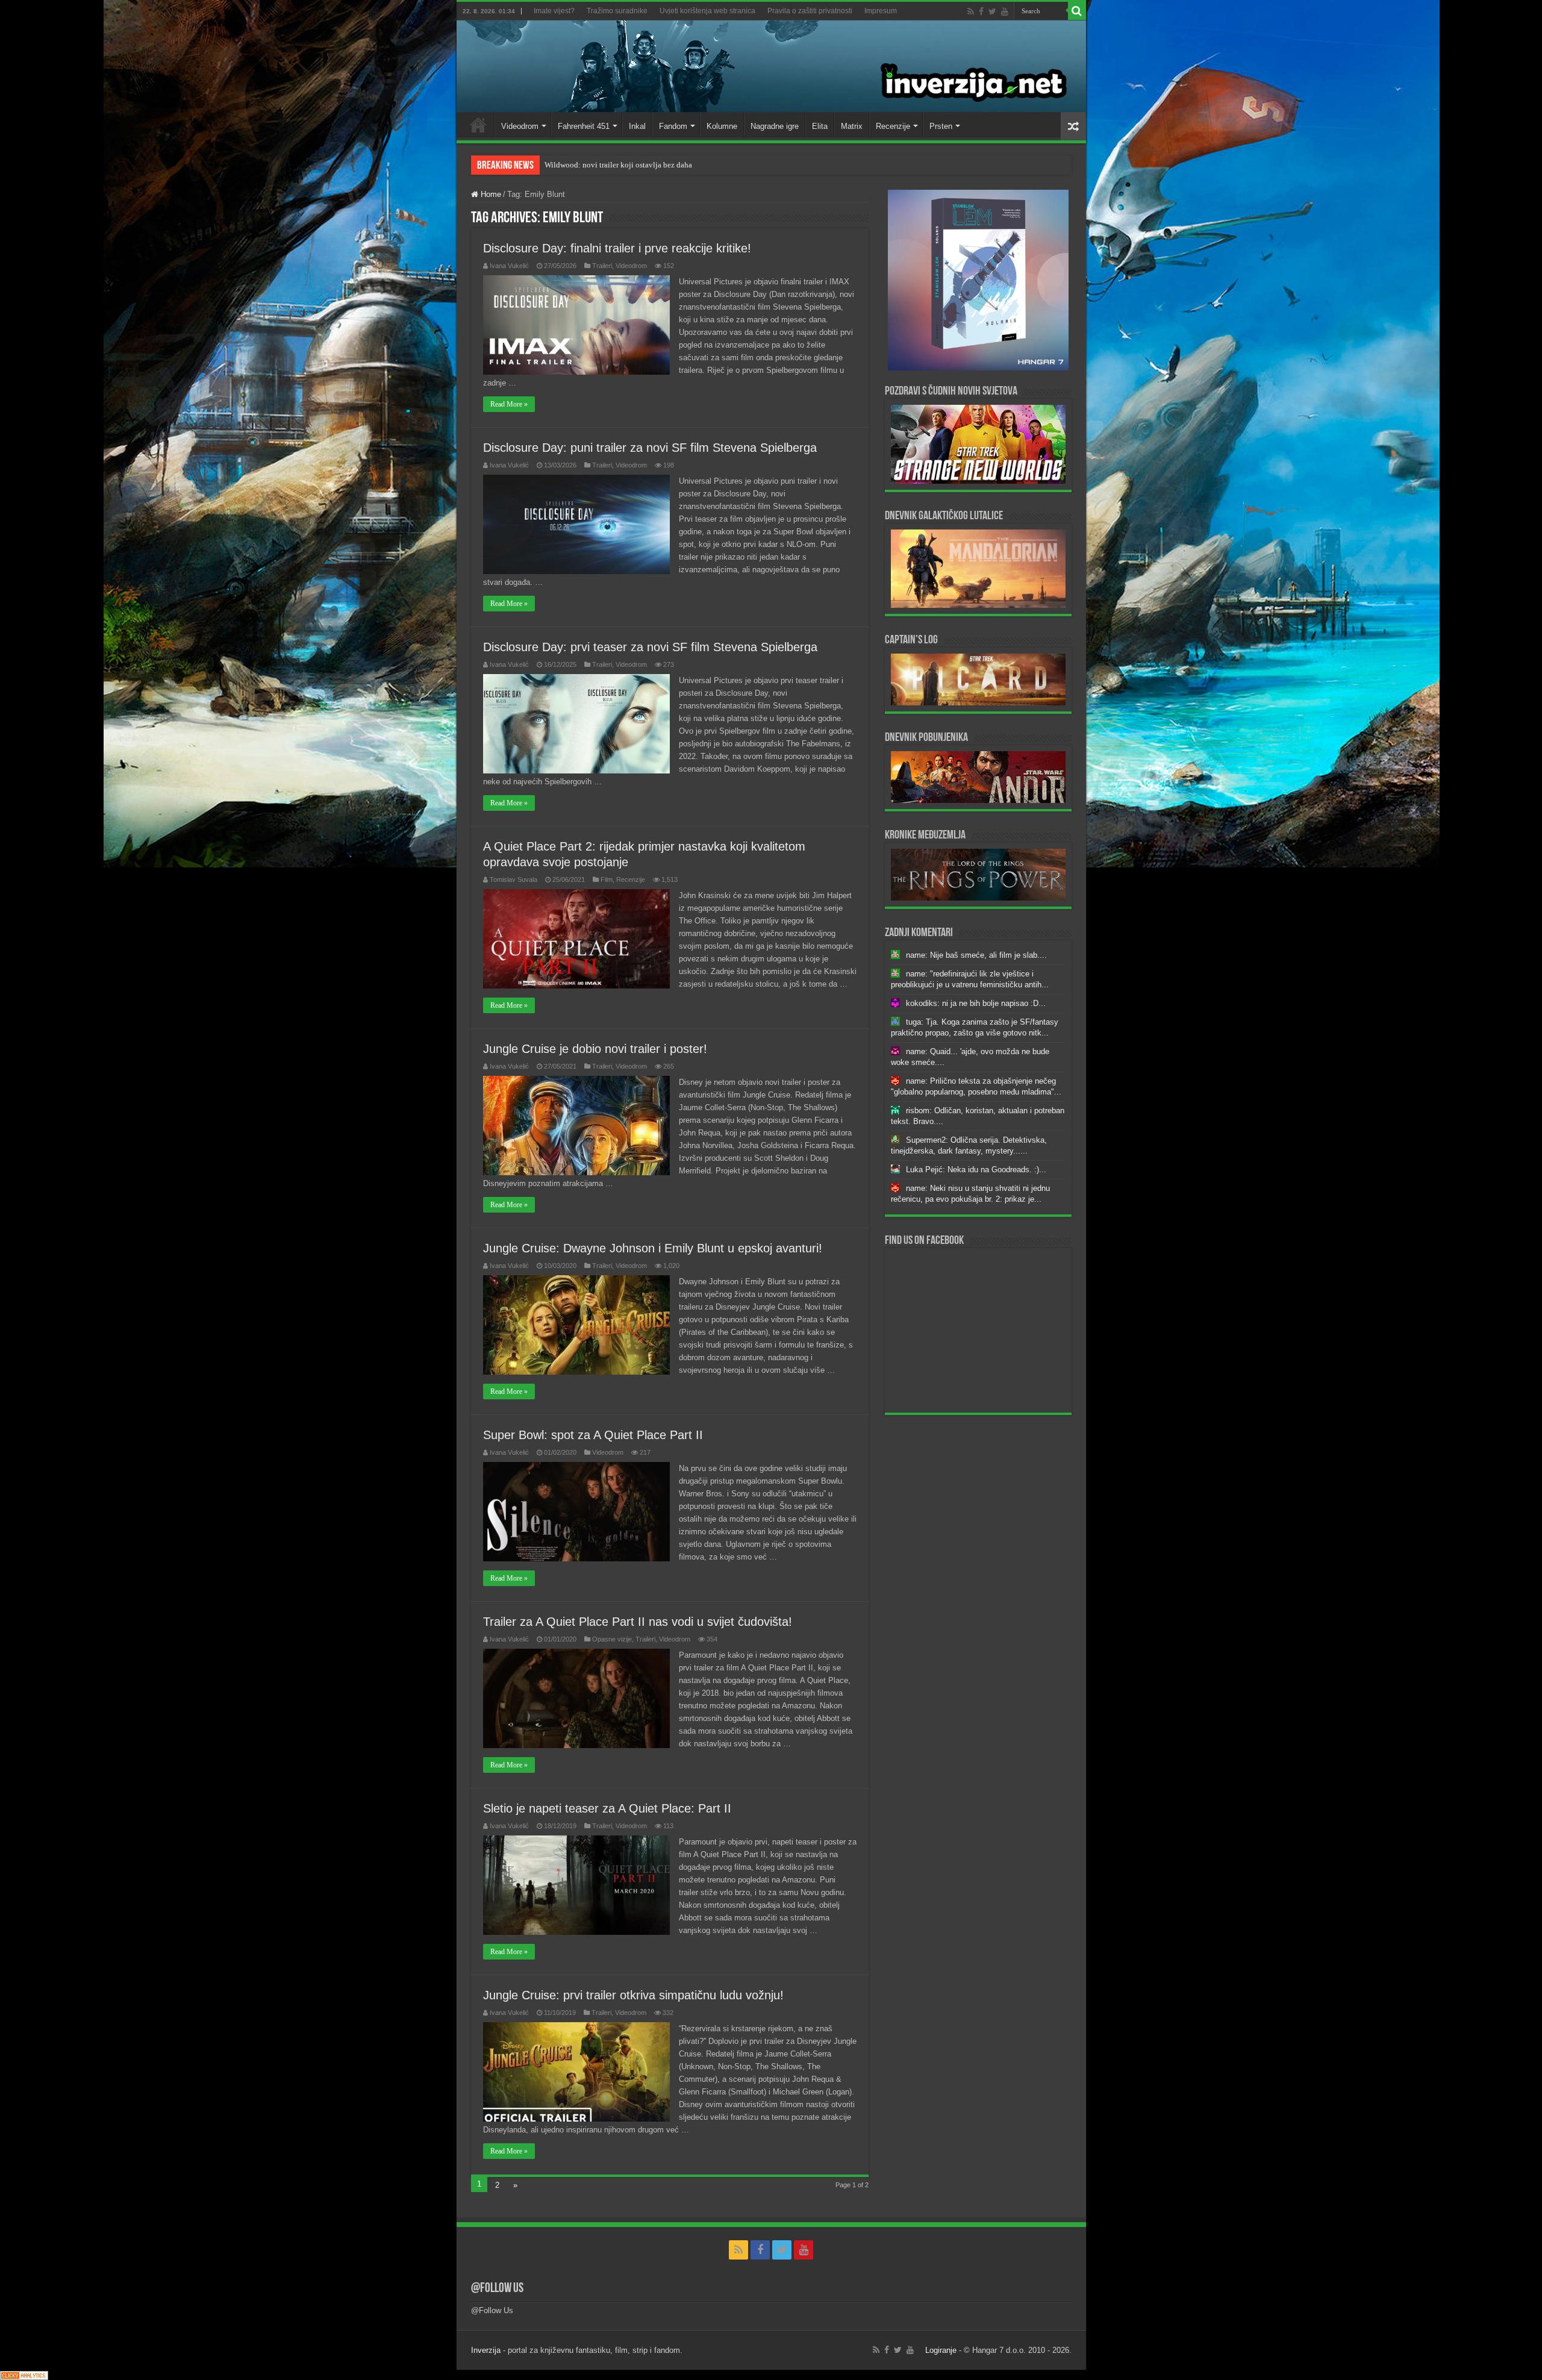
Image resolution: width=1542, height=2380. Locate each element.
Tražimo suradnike (617, 11)
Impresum (881, 11)
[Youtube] (1005, 11)
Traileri (602, 266)
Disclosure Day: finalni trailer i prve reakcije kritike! (617, 248)
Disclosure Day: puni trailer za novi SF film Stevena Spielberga (650, 448)
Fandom (673, 126)
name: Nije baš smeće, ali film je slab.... (976, 955)
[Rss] (971, 11)
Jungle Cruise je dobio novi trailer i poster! (595, 1049)
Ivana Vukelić (509, 266)
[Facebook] (981, 11)
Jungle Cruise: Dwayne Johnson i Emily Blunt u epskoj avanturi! (653, 1248)
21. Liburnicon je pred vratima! (595, 165)
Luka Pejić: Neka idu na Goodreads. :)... (976, 1170)
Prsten (941, 126)
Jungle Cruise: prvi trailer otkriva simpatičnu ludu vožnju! (633, 1995)
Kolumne (722, 126)
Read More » (509, 404)
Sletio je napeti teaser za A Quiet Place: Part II (607, 1808)
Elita (820, 126)
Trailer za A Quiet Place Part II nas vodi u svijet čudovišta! (638, 1622)
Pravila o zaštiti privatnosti (810, 11)
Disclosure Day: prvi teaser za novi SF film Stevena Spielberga (650, 647)
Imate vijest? (554, 11)
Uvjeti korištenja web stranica (707, 11)
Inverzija (486, 2350)
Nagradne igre (775, 126)
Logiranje (941, 2350)
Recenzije (893, 126)
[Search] (1077, 11)
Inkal (637, 126)
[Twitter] (992, 11)
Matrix (852, 126)
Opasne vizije (612, 1639)
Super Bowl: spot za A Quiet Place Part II (593, 1435)
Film (607, 879)
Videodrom (520, 126)
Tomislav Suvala (513, 879)
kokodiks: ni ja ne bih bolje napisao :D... (976, 1003)
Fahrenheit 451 (584, 126)
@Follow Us (497, 2289)
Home (478, 125)
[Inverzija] (771, 66)
